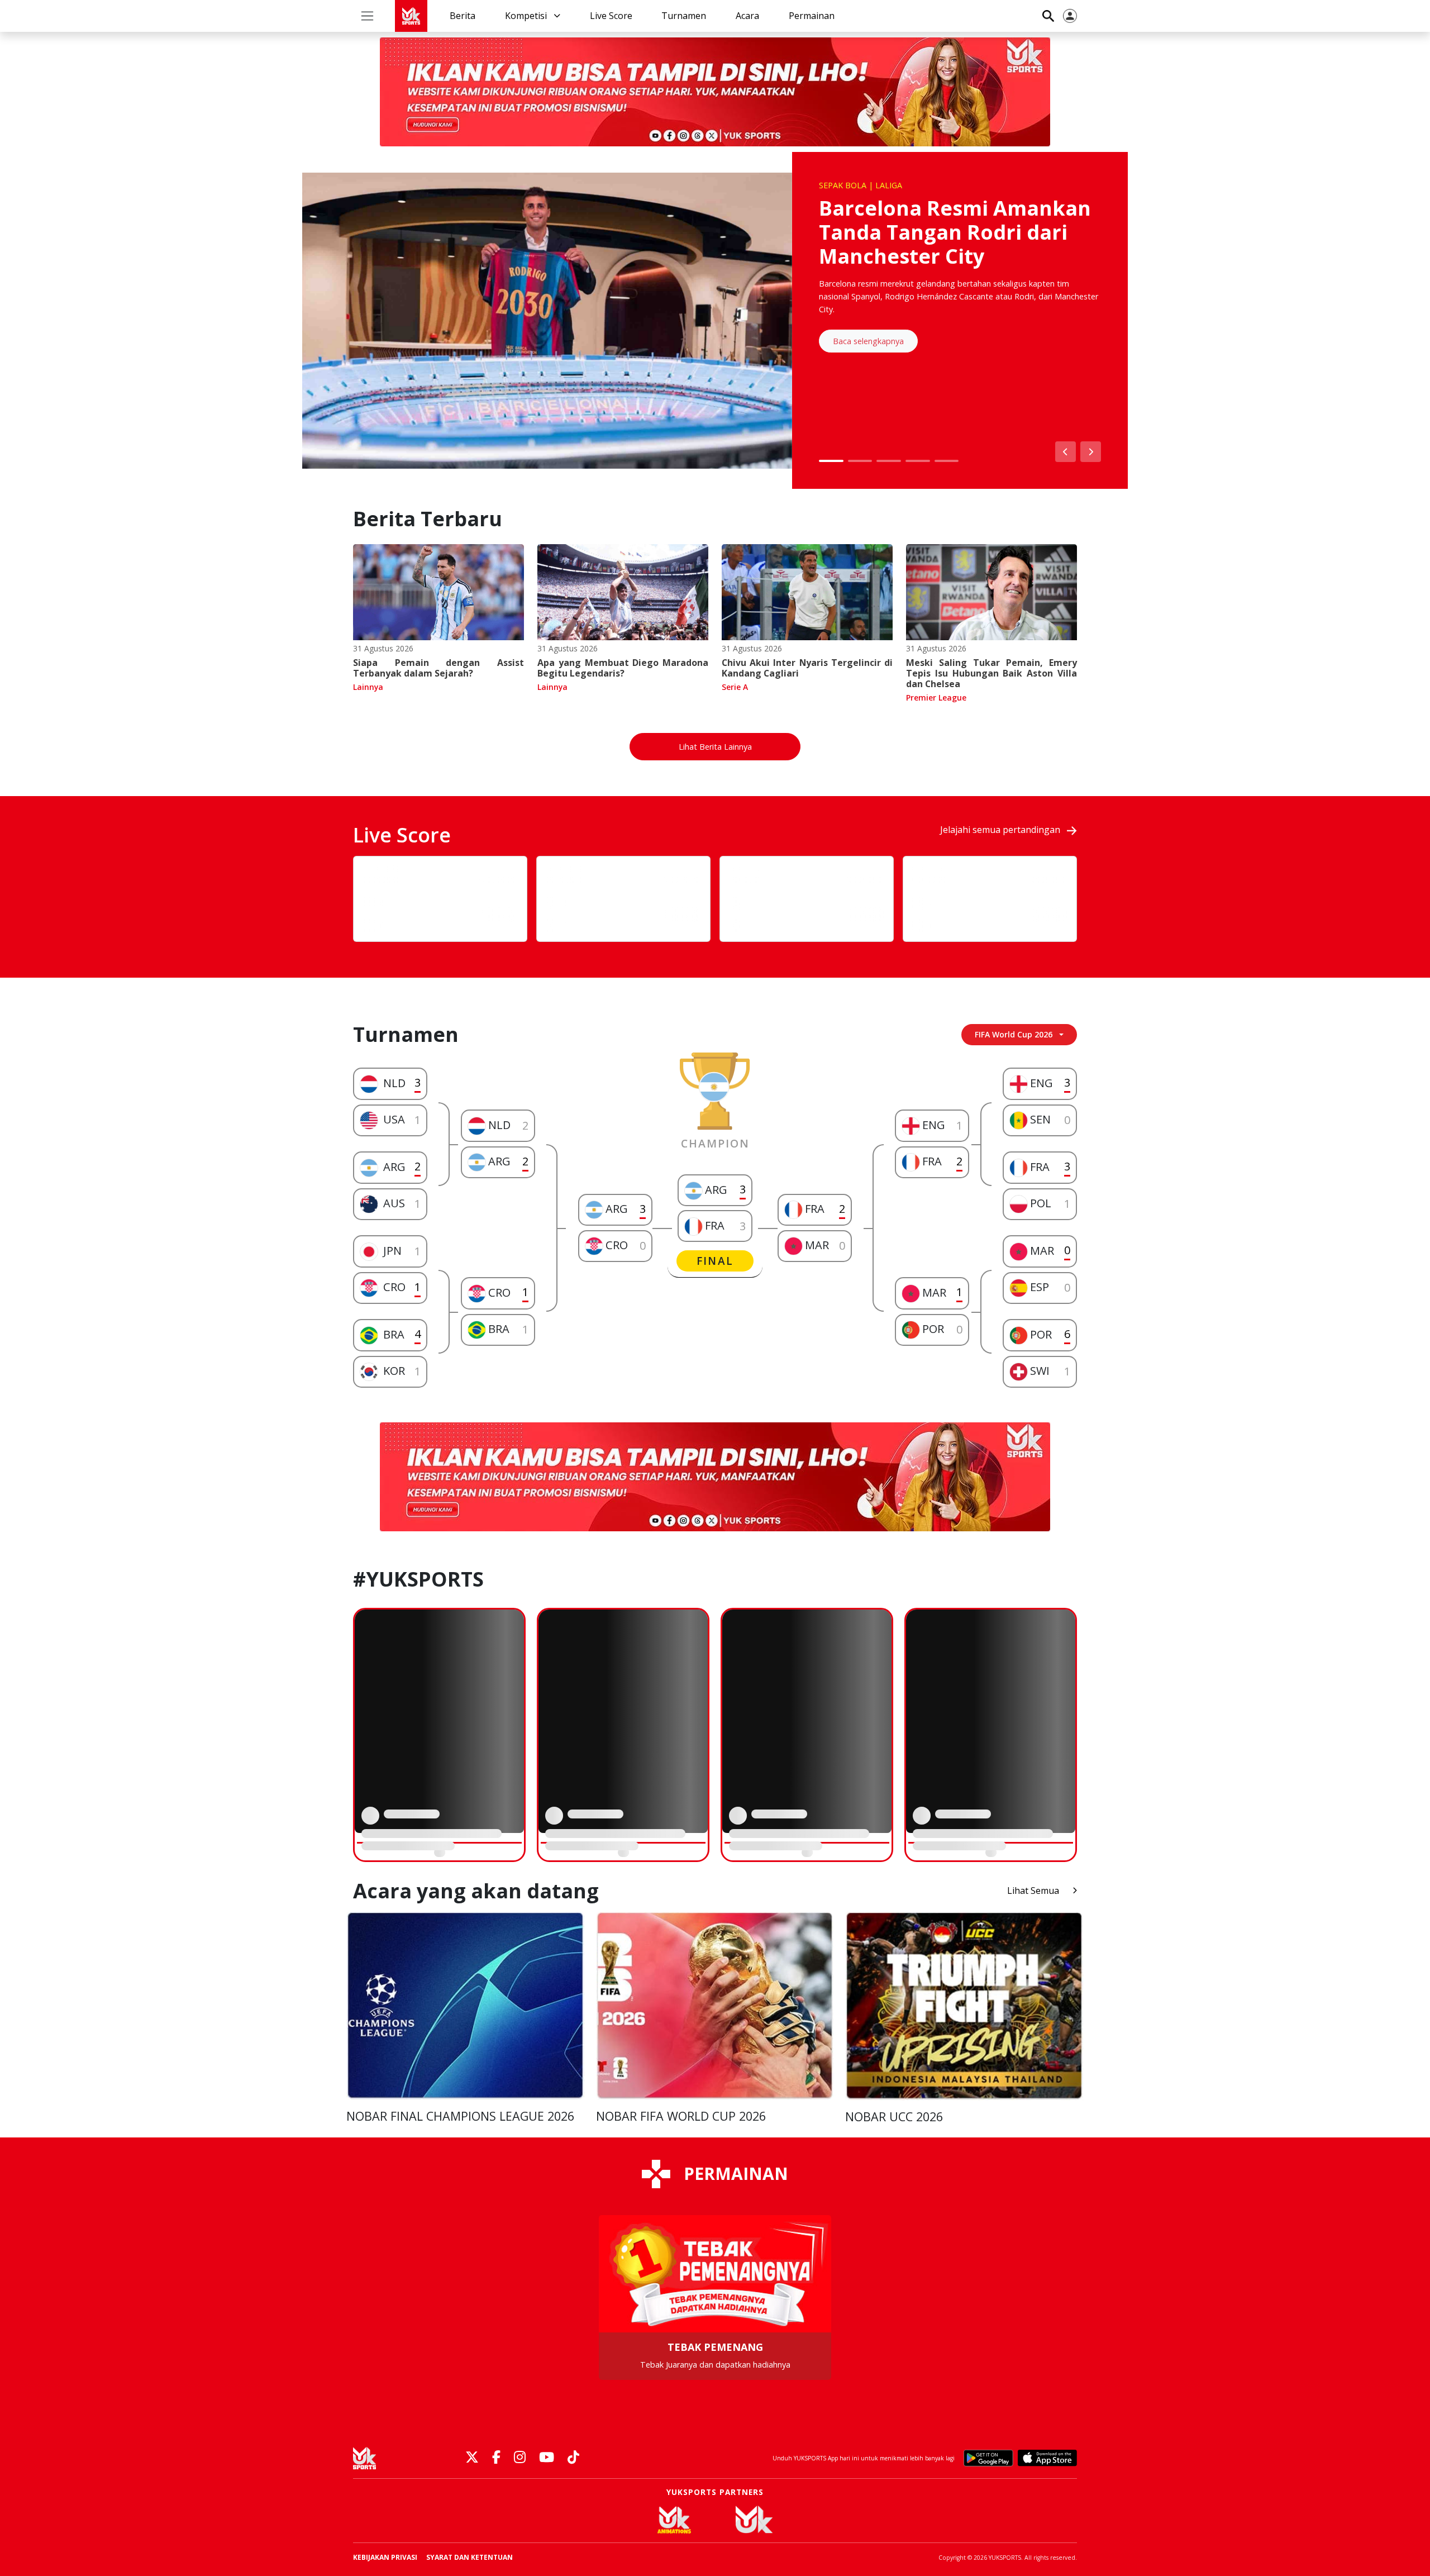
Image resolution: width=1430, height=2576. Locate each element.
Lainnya (368, 687)
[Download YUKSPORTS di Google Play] (988, 2458)
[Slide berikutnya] (1091, 452)
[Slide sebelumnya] (1066, 452)
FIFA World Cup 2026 (1014, 1034)
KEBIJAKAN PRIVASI (385, 2557)
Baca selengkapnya (868, 341)
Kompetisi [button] (527, 16)
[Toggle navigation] (367, 16)
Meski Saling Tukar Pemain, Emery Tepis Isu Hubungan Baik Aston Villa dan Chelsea (992, 673)
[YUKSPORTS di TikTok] (573, 2458)
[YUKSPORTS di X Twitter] (472, 2458)
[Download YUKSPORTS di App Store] (1047, 2458)
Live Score (611, 16)
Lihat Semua (1033, 1891)
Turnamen (684, 16)
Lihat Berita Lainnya (715, 747)
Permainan (812, 16)
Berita (463, 16)
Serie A (735, 687)
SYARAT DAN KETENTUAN (469, 2557)
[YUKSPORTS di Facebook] (496, 2458)
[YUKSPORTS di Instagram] (520, 2458)
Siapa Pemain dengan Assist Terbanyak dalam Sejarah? (438, 668)
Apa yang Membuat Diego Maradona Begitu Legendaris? (623, 668)
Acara (747, 16)
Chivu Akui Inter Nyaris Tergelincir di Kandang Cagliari (807, 668)
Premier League (936, 697)
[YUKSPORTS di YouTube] (547, 2458)
